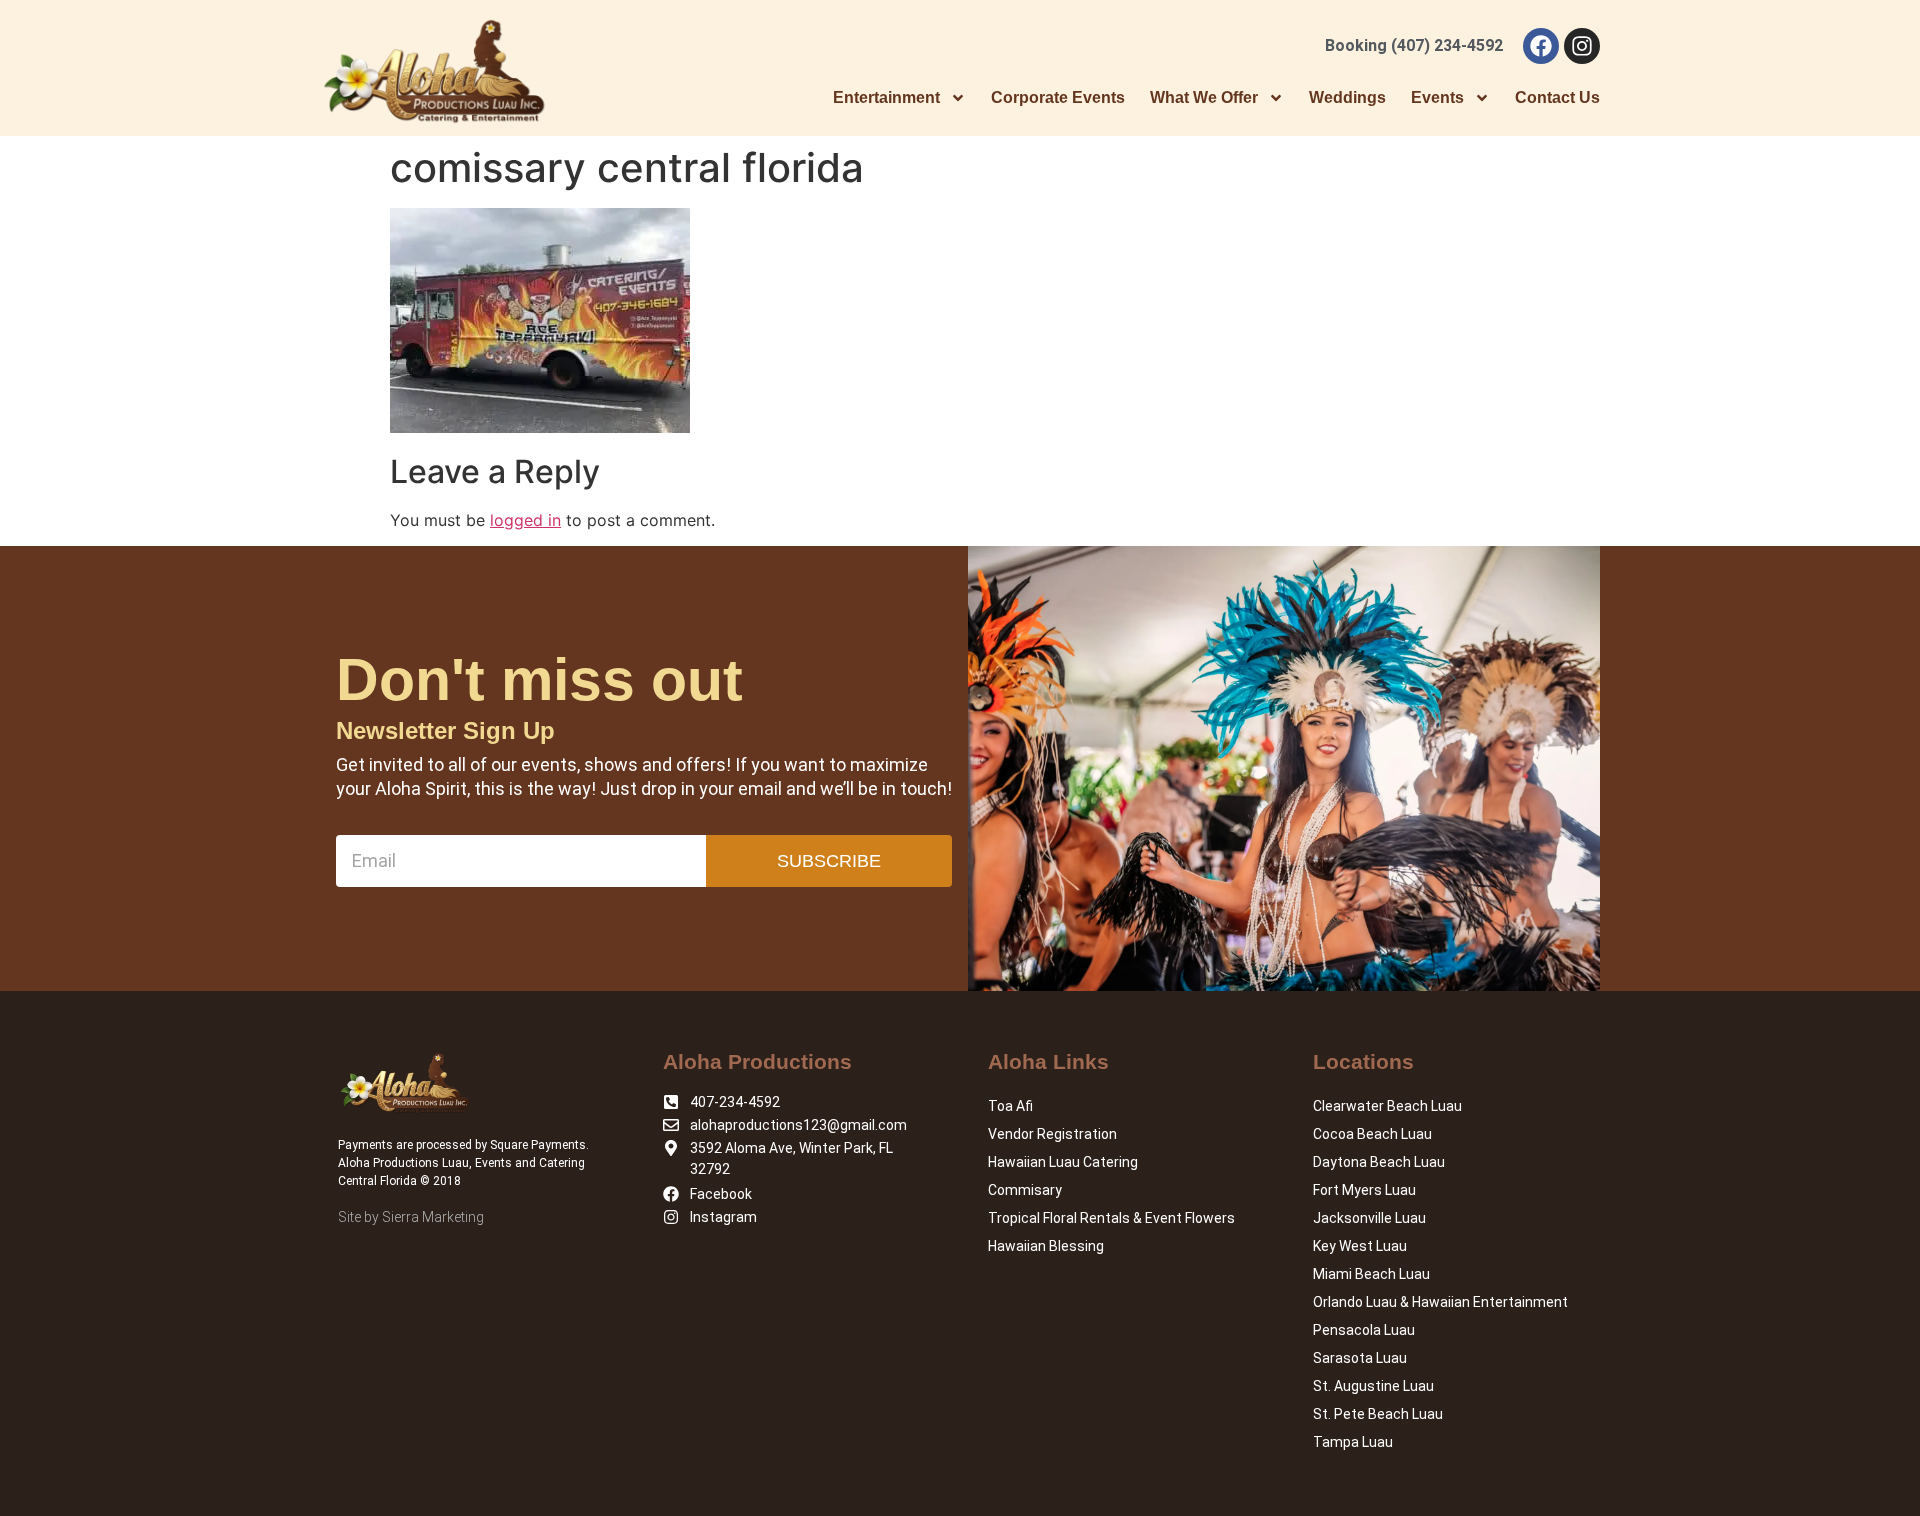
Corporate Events (1058, 97)
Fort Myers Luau (1364, 1190)
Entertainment (886, 97)
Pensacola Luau (1364, 1330)
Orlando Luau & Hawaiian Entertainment (1440, 1302)
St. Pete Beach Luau (1378, 1414)
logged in (525, 520)
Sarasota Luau (1360, 1358)
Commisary (1025, 1190)
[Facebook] (1541, 46)
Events (1437, 97)
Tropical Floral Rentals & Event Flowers (1111, 1218)
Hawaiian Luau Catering (1063, 1162)
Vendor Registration (1052, 1134)
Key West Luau (1360, 1246)
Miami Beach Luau (1371, 1274)
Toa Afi (1010, 1106)
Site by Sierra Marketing (411, 1217)
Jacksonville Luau (1369, 1218)
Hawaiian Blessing (1046, 1246)
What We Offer (1204, 97)
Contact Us (1557, 97)
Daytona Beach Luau (1379, 1162)
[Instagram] (1582, 46)
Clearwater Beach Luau (1387, 1106)
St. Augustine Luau (1373, 1386)
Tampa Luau (1353, 1442)
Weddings (1347, 97)
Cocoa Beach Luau (1372, 1134)
